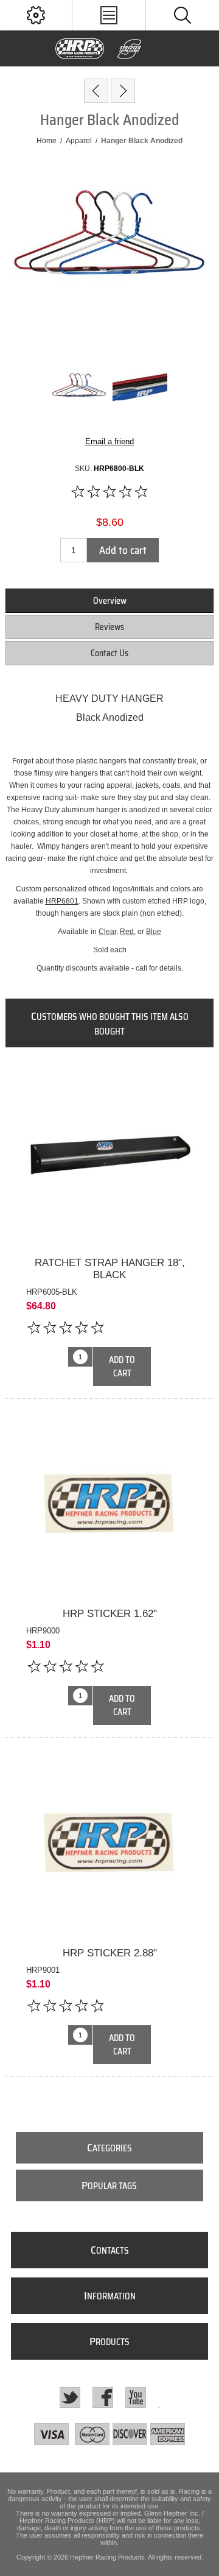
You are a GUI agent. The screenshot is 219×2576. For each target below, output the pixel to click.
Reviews (109, 627)
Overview (110, 601)
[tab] (109, 601)
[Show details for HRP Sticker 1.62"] (109, 1507)
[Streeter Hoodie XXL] (96, 91)
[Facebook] (103, 2397)
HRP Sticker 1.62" (110, 1614)
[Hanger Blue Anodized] (123, 91)
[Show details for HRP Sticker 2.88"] (109, 1845)
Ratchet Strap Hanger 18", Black (110, 1269)
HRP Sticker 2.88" (110, 1953)
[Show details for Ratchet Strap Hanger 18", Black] (109, 1155)
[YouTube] (136, 2397)
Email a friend (109, 441)
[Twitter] (70, 2397)
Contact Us (109, 653)
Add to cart (123, 550)
